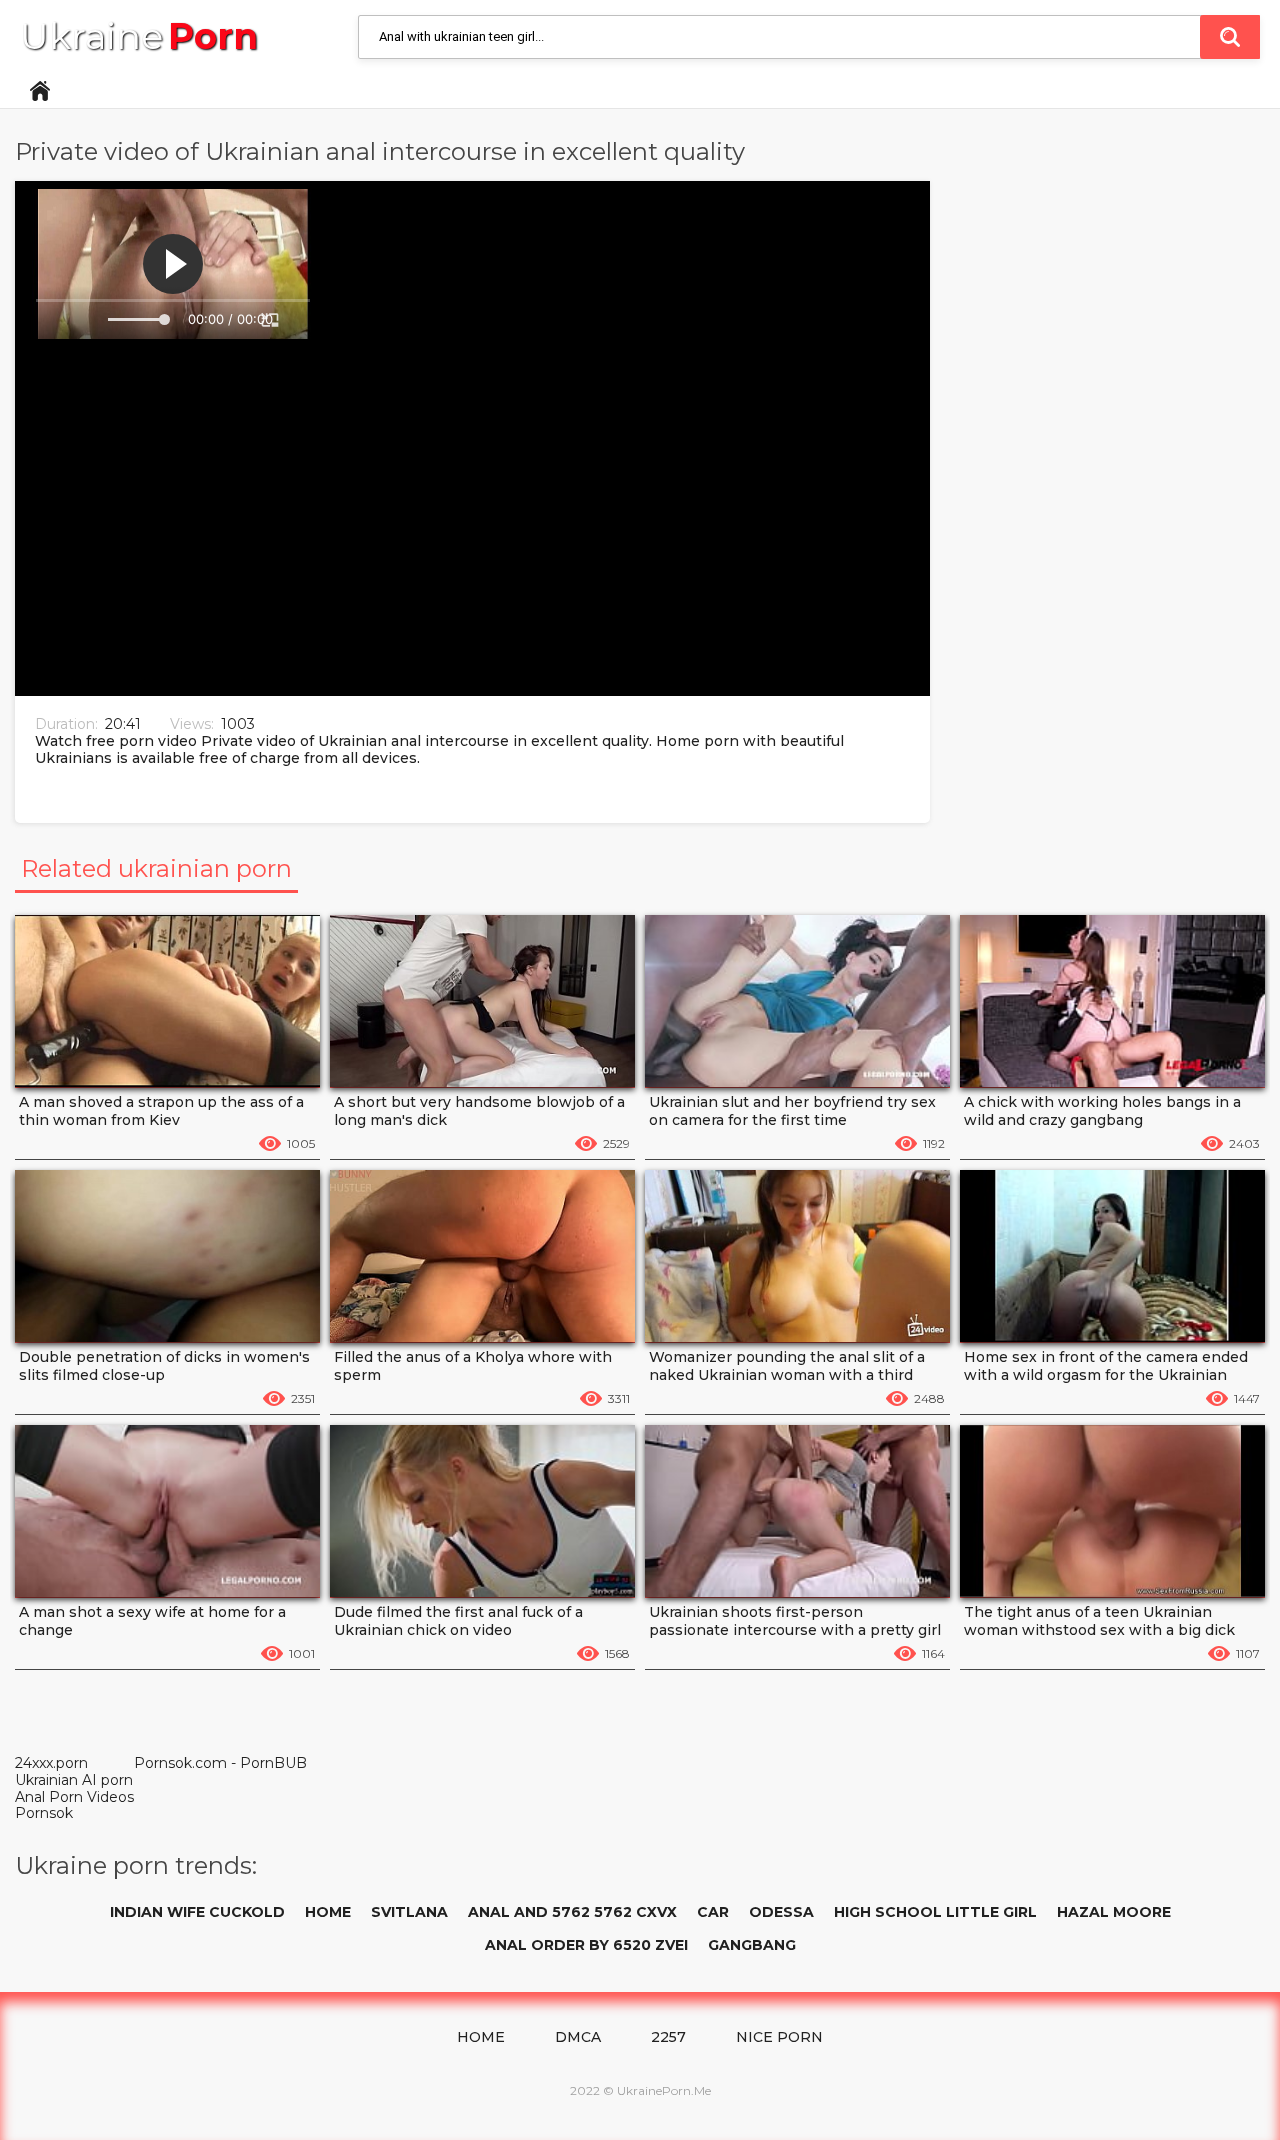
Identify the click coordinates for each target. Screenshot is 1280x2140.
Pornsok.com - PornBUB (220, 1763)
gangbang (752, 1945)
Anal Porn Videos (74, 1797)
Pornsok (44, 1813)
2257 (668, 2037)
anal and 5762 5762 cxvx (572, 1912)
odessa (781, 1912)
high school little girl (935, 1912)
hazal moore (1114, 1912)
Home (40, 91)
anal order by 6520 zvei (586, 1945)
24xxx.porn (51, 1763)
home (328, 1912)
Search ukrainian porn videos (1230, 37)
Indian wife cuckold (197, 1912)
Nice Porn (779, 2037)
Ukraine (139, 36)
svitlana (409, 1912)
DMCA (578, 2037)
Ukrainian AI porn (74, 1780)
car (713, 1912)
